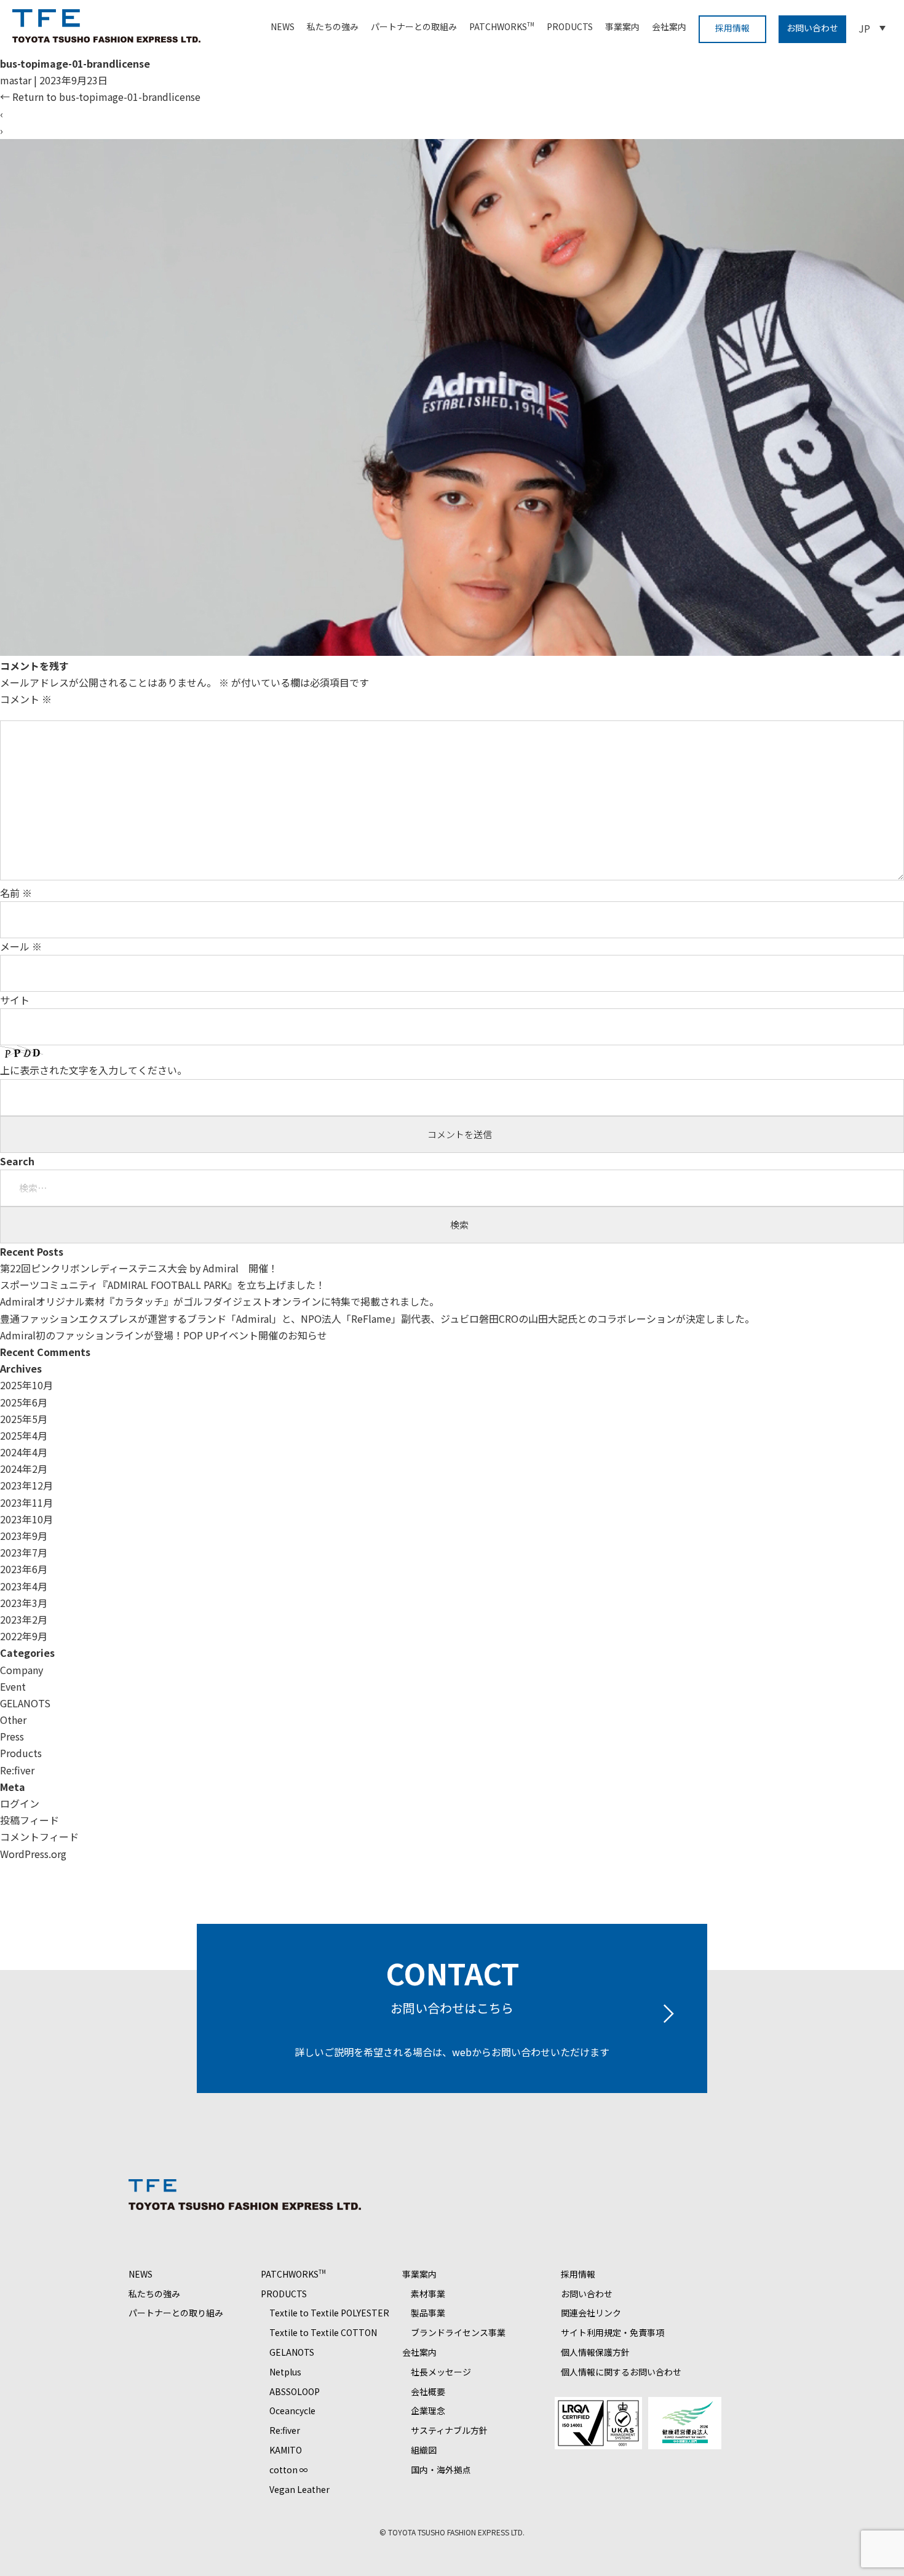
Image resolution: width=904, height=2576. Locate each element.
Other (13, 1720)
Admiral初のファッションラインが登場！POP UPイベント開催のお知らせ (164, 1335)
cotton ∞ (289, 2470)
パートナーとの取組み (414, 26)
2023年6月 (24, 1569)
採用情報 (732, 28)
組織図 (424, 2450)
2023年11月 (26, 1502)
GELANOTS (25, 1703)
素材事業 (428, 2294)
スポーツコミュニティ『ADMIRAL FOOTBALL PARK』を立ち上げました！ (163, 1285)
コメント (26, 699)
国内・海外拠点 (441, 2470)
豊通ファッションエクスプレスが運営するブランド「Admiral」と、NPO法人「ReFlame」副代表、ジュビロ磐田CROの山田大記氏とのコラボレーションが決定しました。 (377, 1318)
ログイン (20, 1803)
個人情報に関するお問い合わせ (621, 2372)
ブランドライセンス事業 (458, 2332)
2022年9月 (24, 1636)
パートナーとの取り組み (176, 2313)
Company (22, 1670)
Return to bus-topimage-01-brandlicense (100, 97)
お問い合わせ (812, 28)
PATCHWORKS (502, 26)
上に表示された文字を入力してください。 (93, 1070)
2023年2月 (24, 1619)
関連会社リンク (591, 2313)
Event (13, 1686)
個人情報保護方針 (595, 2352)
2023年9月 (24, 1536)
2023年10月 (26, 1519)
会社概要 (428, 2391)
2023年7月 (24, 1552)
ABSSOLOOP (295, 2391)
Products (21, 1753)
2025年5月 (24, 1419)
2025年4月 (24, 1435)
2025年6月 (24, 1402)
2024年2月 (24, 1469)
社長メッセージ (441, 2372)
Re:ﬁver (17, 1770)
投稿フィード (30, 1820)
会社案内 (669, 26)
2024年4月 (24, 1452)
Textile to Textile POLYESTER (329, 2313)
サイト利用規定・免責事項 (613, 2332)
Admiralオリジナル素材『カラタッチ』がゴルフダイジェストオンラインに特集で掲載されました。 (220, 1301)
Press (12, 1736)
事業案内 (622, 26)
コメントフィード (39, 1836)
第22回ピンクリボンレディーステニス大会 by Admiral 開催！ (139, 1268)
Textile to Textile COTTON (323, 2332)
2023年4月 (24, 1586)
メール (21, 946)
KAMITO (286, 2450)
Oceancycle (292, 2411)
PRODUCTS (570, 26)
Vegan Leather (299, 2489)
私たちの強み (333, 26)
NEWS (283, 26)
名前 (16, 893)
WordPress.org (33, 1854)
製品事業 (428, 2313)
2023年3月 (24, 1603)
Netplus (285, 2372)
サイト (15, 1000)
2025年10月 (26, 1385)
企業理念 (428, 2411)
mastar (16, 80)
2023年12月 (26, 1485)
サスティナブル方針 (449, 2430)
